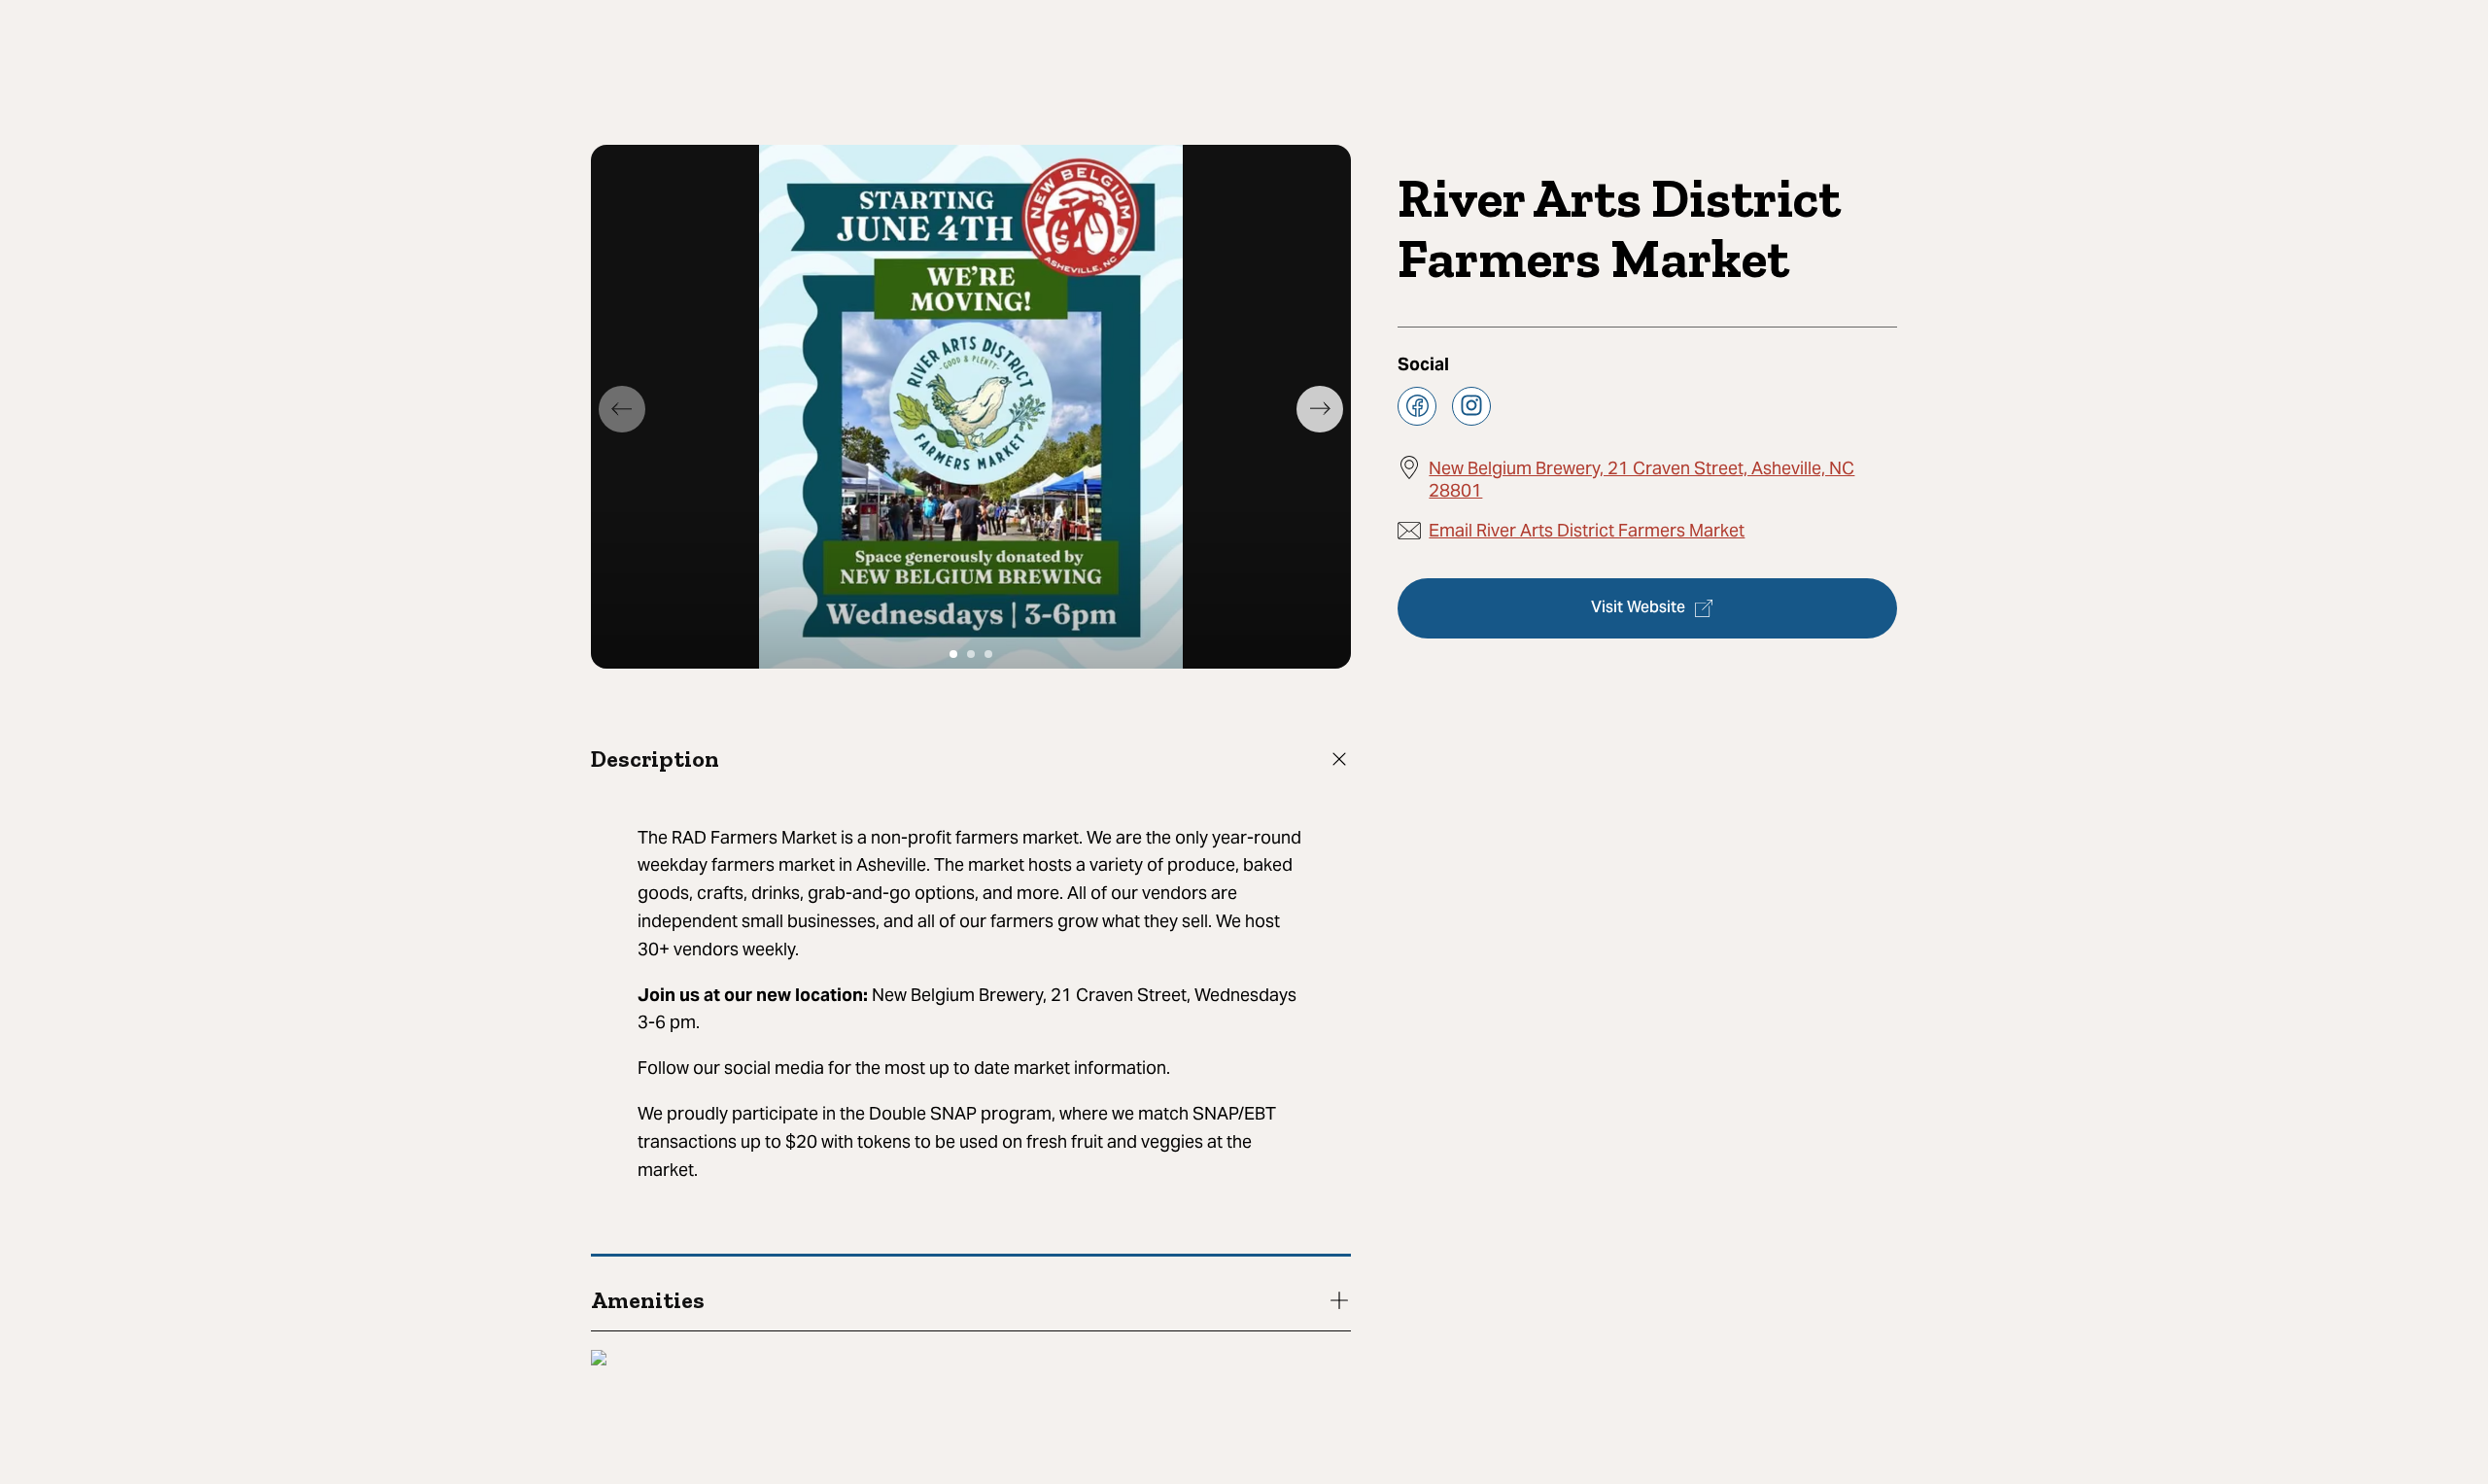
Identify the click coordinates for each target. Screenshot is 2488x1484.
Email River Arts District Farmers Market (1587, 529)
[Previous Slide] (622, 409)
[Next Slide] (1320, 409)
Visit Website (1638, 608)
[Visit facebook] (1417, 405)
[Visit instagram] (1471, 405)
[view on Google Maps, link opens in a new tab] (599, 1360)
